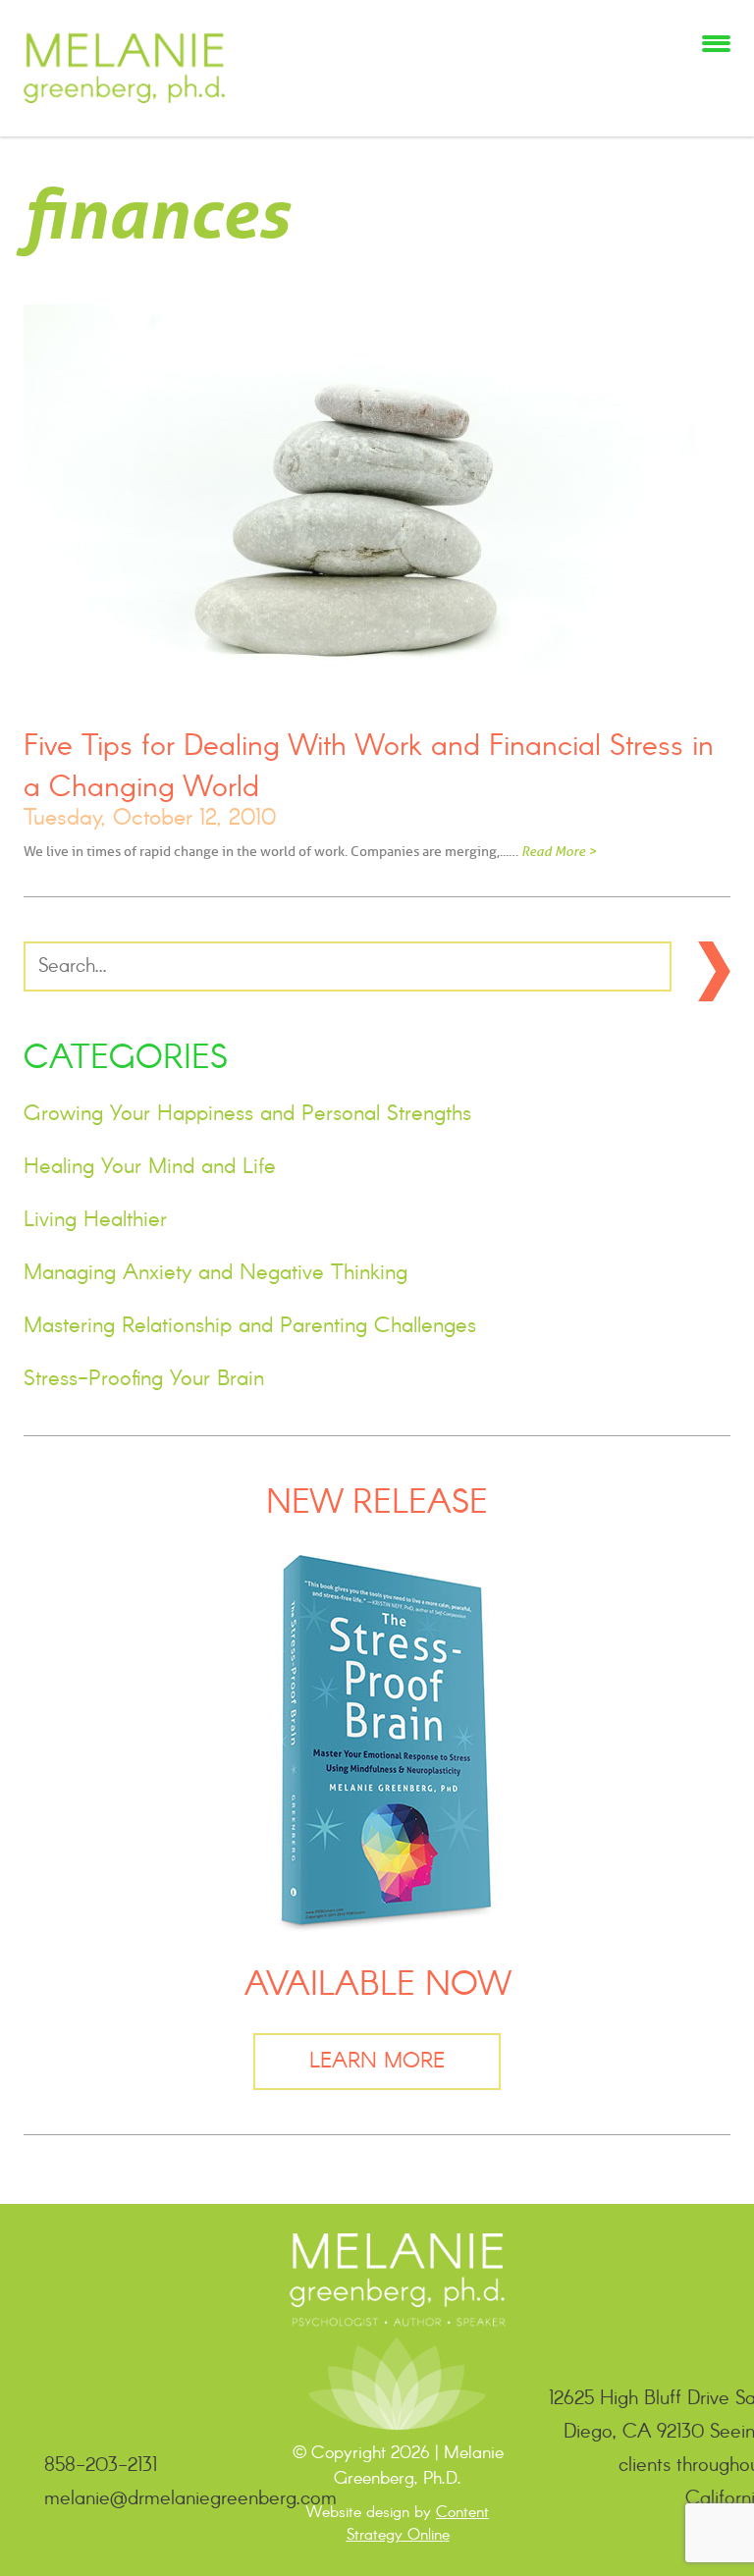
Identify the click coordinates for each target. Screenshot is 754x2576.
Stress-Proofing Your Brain (144, 1379)
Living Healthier (95, 1220)
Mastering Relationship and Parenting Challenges (250, 1326)
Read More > (559, 851)
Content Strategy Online (418, 2524)
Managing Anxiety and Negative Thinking (215, 1273)
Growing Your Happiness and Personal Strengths (247, 1114)
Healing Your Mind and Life (150, 1167)
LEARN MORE (377, 2062)
